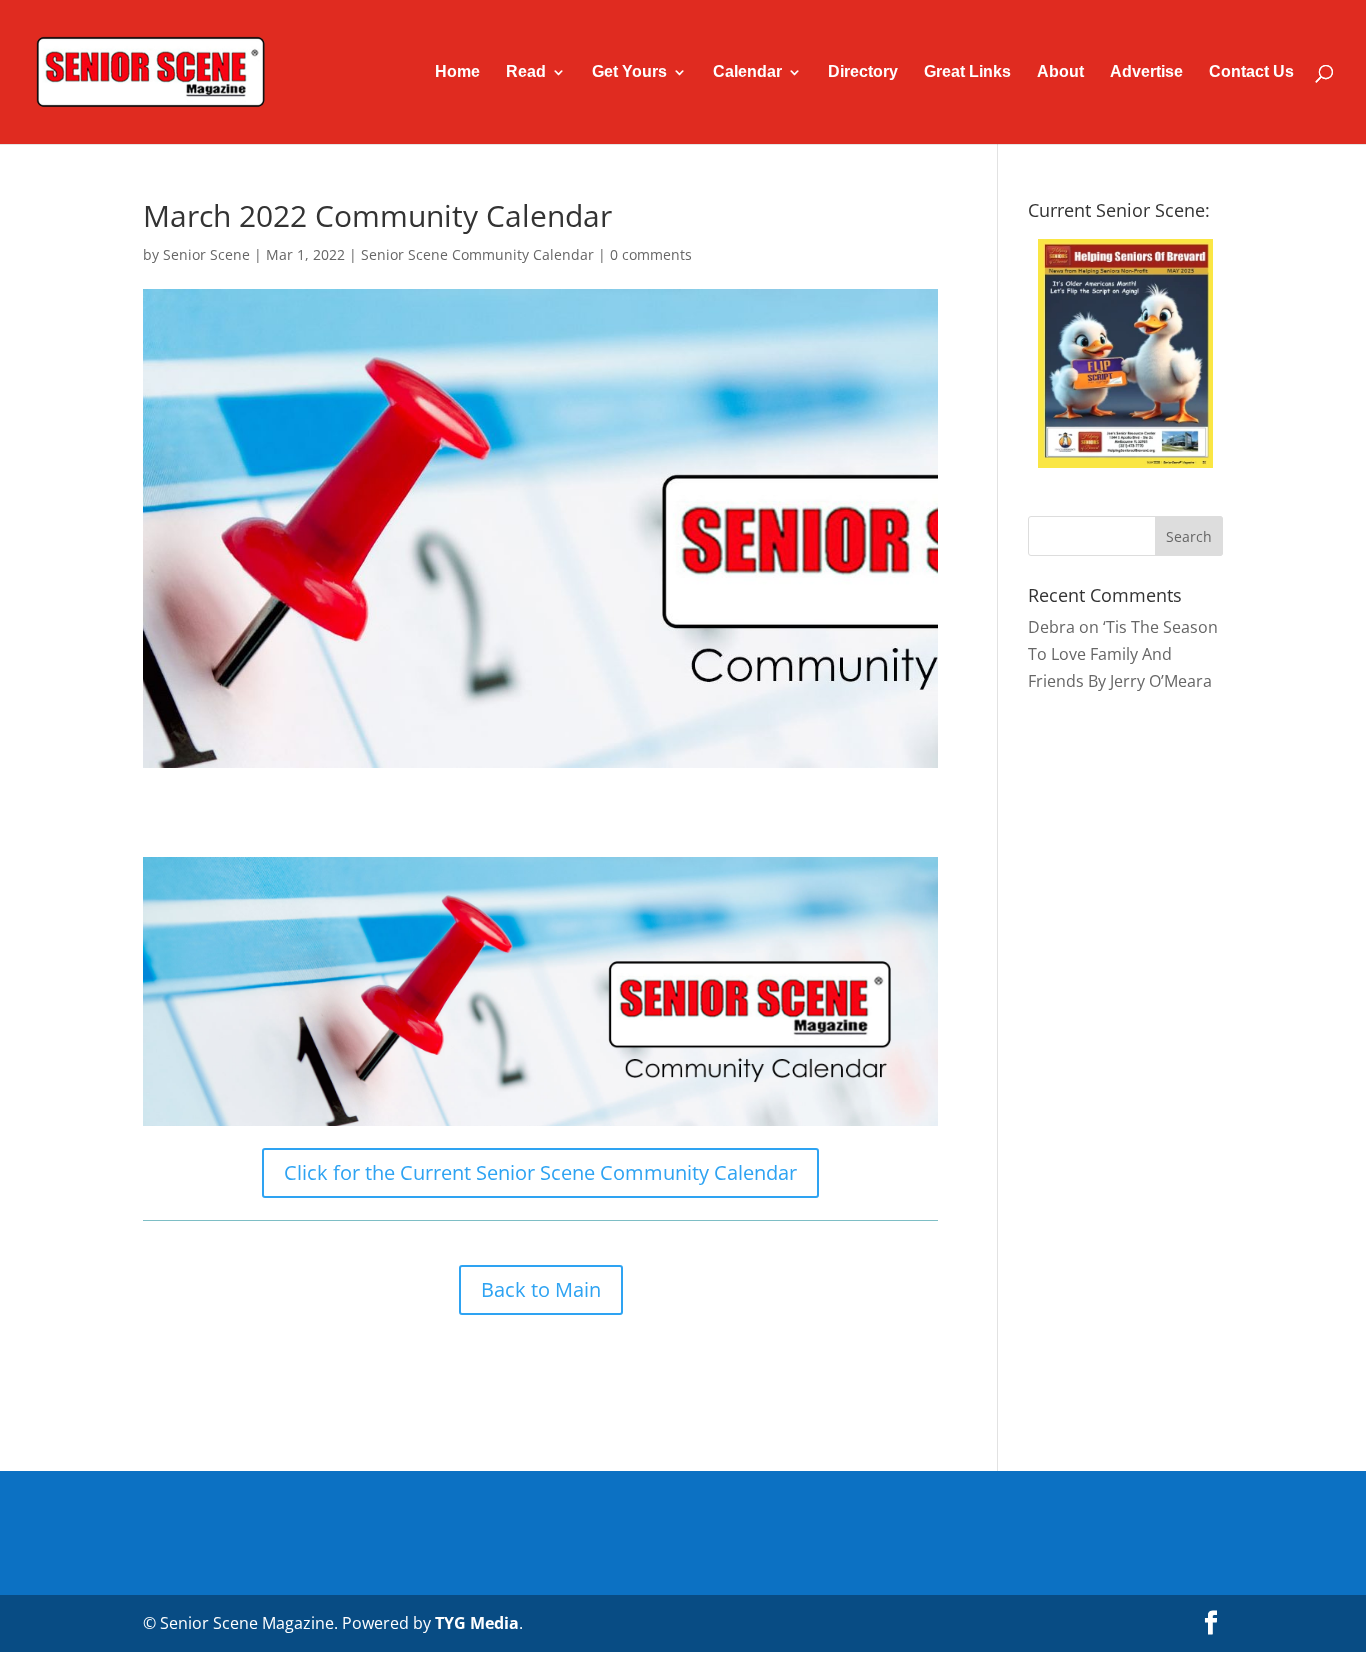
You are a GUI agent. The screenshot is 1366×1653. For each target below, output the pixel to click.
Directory (863, 72)
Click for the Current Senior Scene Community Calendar (540, 1172)
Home (457, 72)
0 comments (651, 254)
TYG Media (477, 1623)
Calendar (747, 72)
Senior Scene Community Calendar (477, 254)
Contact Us (1251, 72)
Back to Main (541, 1289)
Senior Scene (206, 254)
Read (526, 72)
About (1060, 72)
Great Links (967, 72)
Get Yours (629, 72)
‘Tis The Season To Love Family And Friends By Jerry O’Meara (1123, 654)
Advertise (1146, 72)
